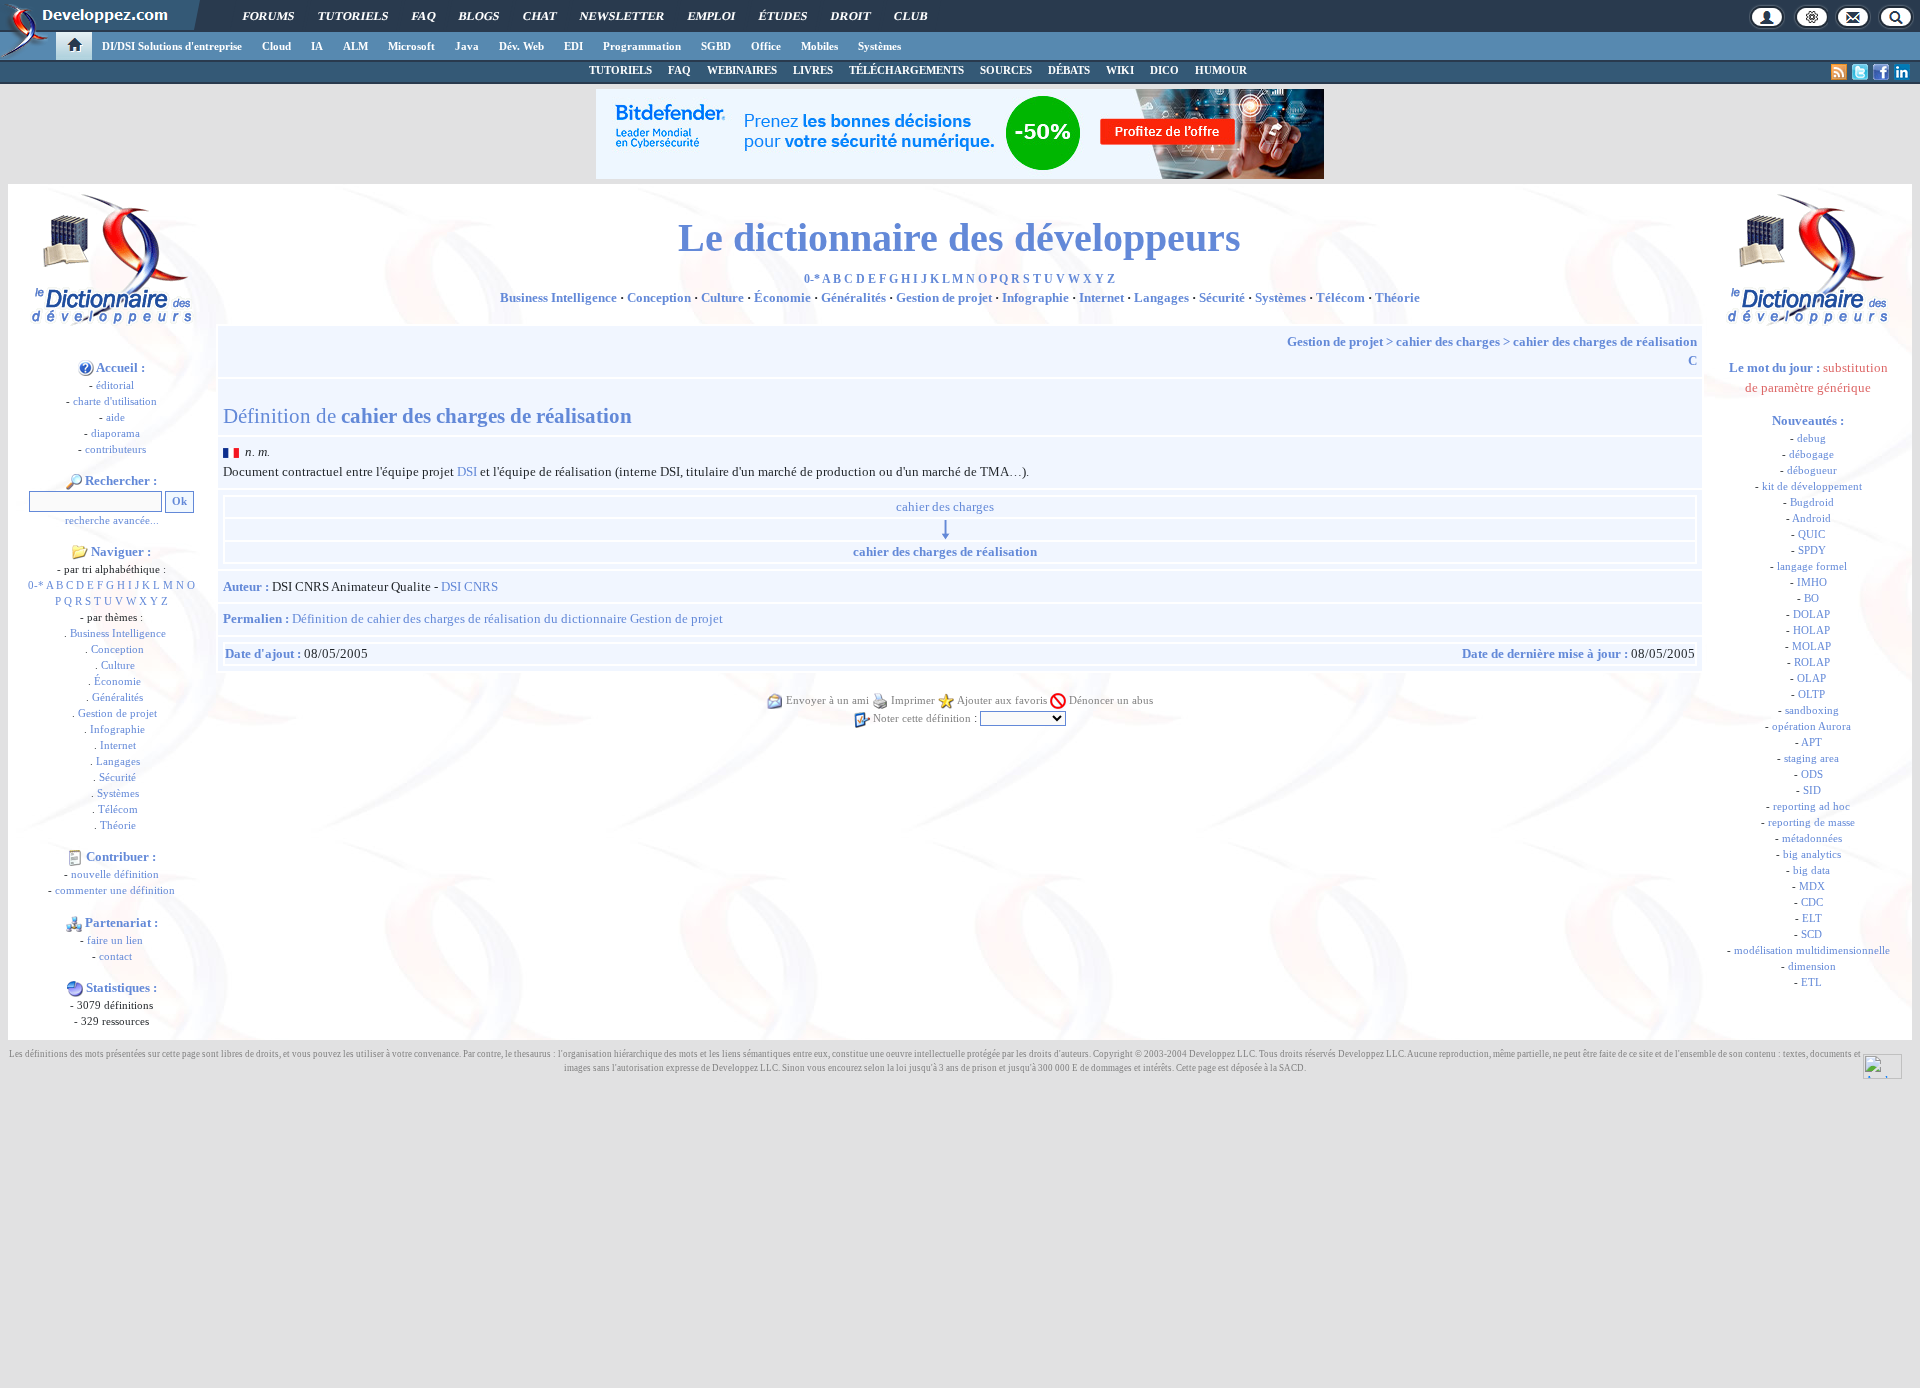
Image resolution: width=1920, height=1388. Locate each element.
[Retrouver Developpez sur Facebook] (1881, 72)
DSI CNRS (469, 586)
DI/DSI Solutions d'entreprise (172, 46)
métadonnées (1812, 838)
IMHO (1812, 582)
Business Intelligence (118, 633)
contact (115, 956)
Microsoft (411, 46)
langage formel (1812, 566)
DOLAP (1811, 614)
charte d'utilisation (115, 401)
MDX (1812, 886)
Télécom (118, 809)
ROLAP (1812, 662)
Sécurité (117, 777)
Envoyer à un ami (827, 700)
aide (115, 417)
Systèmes (879, 46)
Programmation (642, 46)
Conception (117, 649)
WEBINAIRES (742, 70)
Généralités (117, 697)
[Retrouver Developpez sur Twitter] (1860, 72)
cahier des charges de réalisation (1605, 341)
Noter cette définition (922, 718)
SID (1812, 790)
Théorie (118, 825)
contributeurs (115, 449)
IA (317, 46)
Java (467, 46)
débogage (1811, 454)
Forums (268, 16)
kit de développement (1812, 486)
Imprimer (913, 700)
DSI (467, 471)
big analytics (1812, 854)
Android (1811, 518)
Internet (118, 745)
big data (1811, 870)
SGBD (716, 46)
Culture (118, 665)
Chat (539, 16)
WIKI (1120, 70)
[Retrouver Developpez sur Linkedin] (1902, 72)
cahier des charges (1448, 341)
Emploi (711, 16)
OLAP (1811, 678)
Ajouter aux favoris (1002, 700)
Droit (850, 16)
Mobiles (819, 46)
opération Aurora (1811, 726)
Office (766, 46)
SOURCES (1006, 70)
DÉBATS (1069, 70)
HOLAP (1811, 630)
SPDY (1812, 550)
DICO (1164, 70)
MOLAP (1811, 646)
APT (1811, 742)
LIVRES (813, 70)
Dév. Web (521, 46)
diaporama (115, 433)
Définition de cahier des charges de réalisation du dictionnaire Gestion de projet (507, 618)
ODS (1812, 774)
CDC (1812, 902)
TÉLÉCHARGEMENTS (906, 70)
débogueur (1812, 470)
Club (910, 16)
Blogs (479, 16)
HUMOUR (1221, 70)
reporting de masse (1811, 822)
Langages (118, 761)
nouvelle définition (115, 874)
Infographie (117, 729)
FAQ (423, 16)
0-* (36, 585)
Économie (117, 681)
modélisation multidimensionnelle (1812, 950)
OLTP (1811, 694)
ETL (1811, 982)
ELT (1812, 918)
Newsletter (622, 16)
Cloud (276, 46)
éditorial (115, 385)
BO (1811, 598)
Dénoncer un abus (1111, 700)
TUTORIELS (620, 70)
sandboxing (1812, 710)
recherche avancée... (112, 520)
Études (783, 16)
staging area (1811, 758)
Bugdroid (1812, 502)
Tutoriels (353, 16)
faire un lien (115, 940)
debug (1811, 438)
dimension (1812, 966)
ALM (355, 46)
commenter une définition (115, 890)
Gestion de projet (117, 713)
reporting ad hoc (1811, 806)
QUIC (1811, 534)
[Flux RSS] (1839, 72)
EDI (573, 46)
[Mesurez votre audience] (1882, 1065)
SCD (1811, 934)
